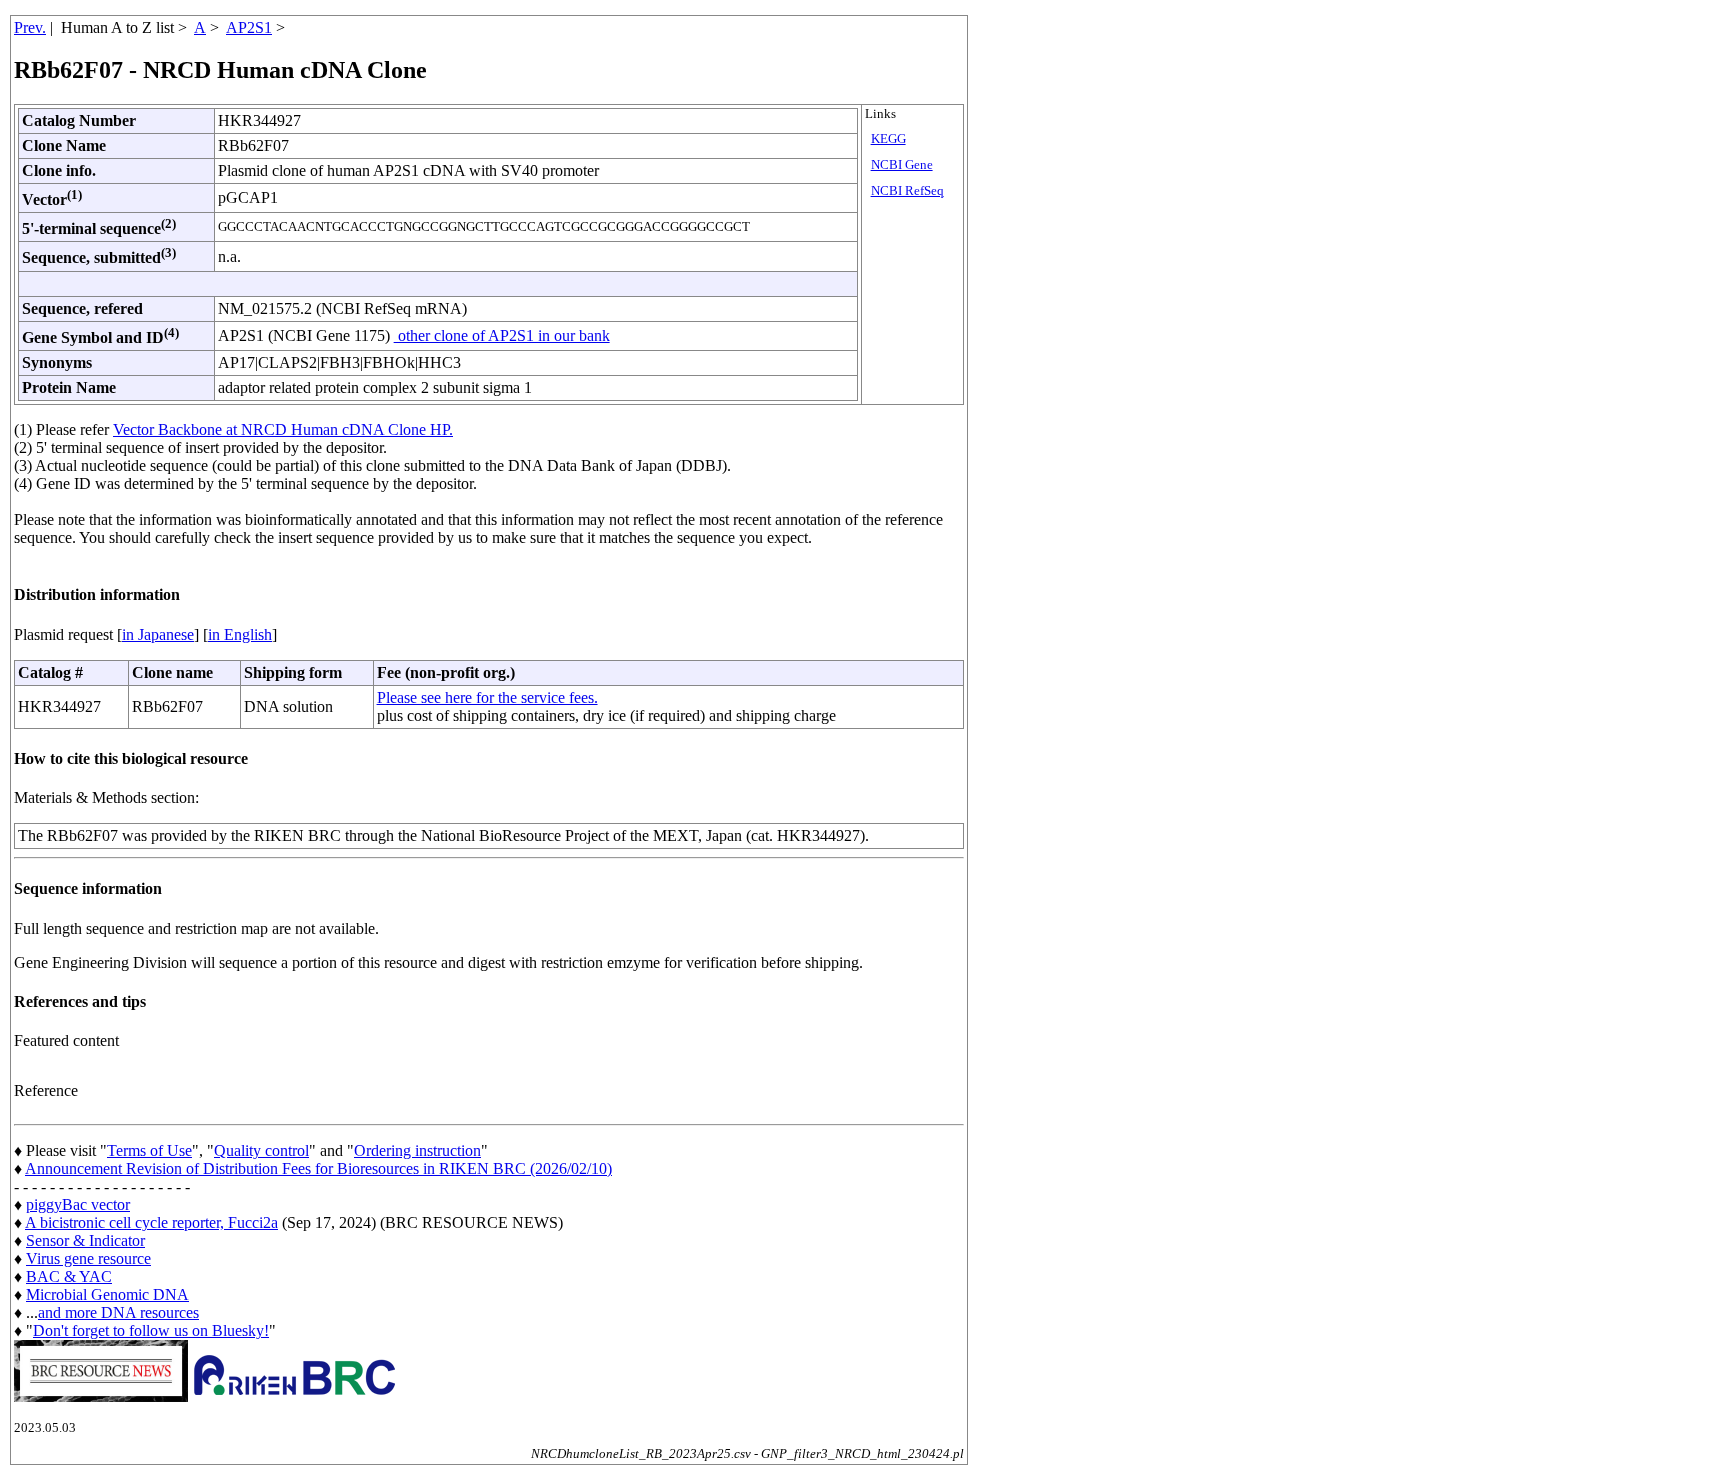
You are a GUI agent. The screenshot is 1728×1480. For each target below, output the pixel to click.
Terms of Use (149, 1150)
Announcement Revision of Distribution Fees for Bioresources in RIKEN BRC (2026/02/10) (318, 1168)
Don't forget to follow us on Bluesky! (151, 1330)
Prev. (30, 27)
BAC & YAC (69, 1276)
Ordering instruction (417, 1150)
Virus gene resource (88, 1258)
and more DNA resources (118, 1312)
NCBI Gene (902, 165)
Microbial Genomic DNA (107, 1294)
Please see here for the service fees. (487, 697)
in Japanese (158, 634)
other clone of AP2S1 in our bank (502, 335)
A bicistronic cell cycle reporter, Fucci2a (151, 1222)
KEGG (888, 139)
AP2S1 (249, 27)
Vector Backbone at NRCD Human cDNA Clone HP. (283, 429)
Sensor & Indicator (85, 1240)
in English (240, 634)
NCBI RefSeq (907, 191)
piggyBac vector (78, 1204)
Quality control (261, 1150)
